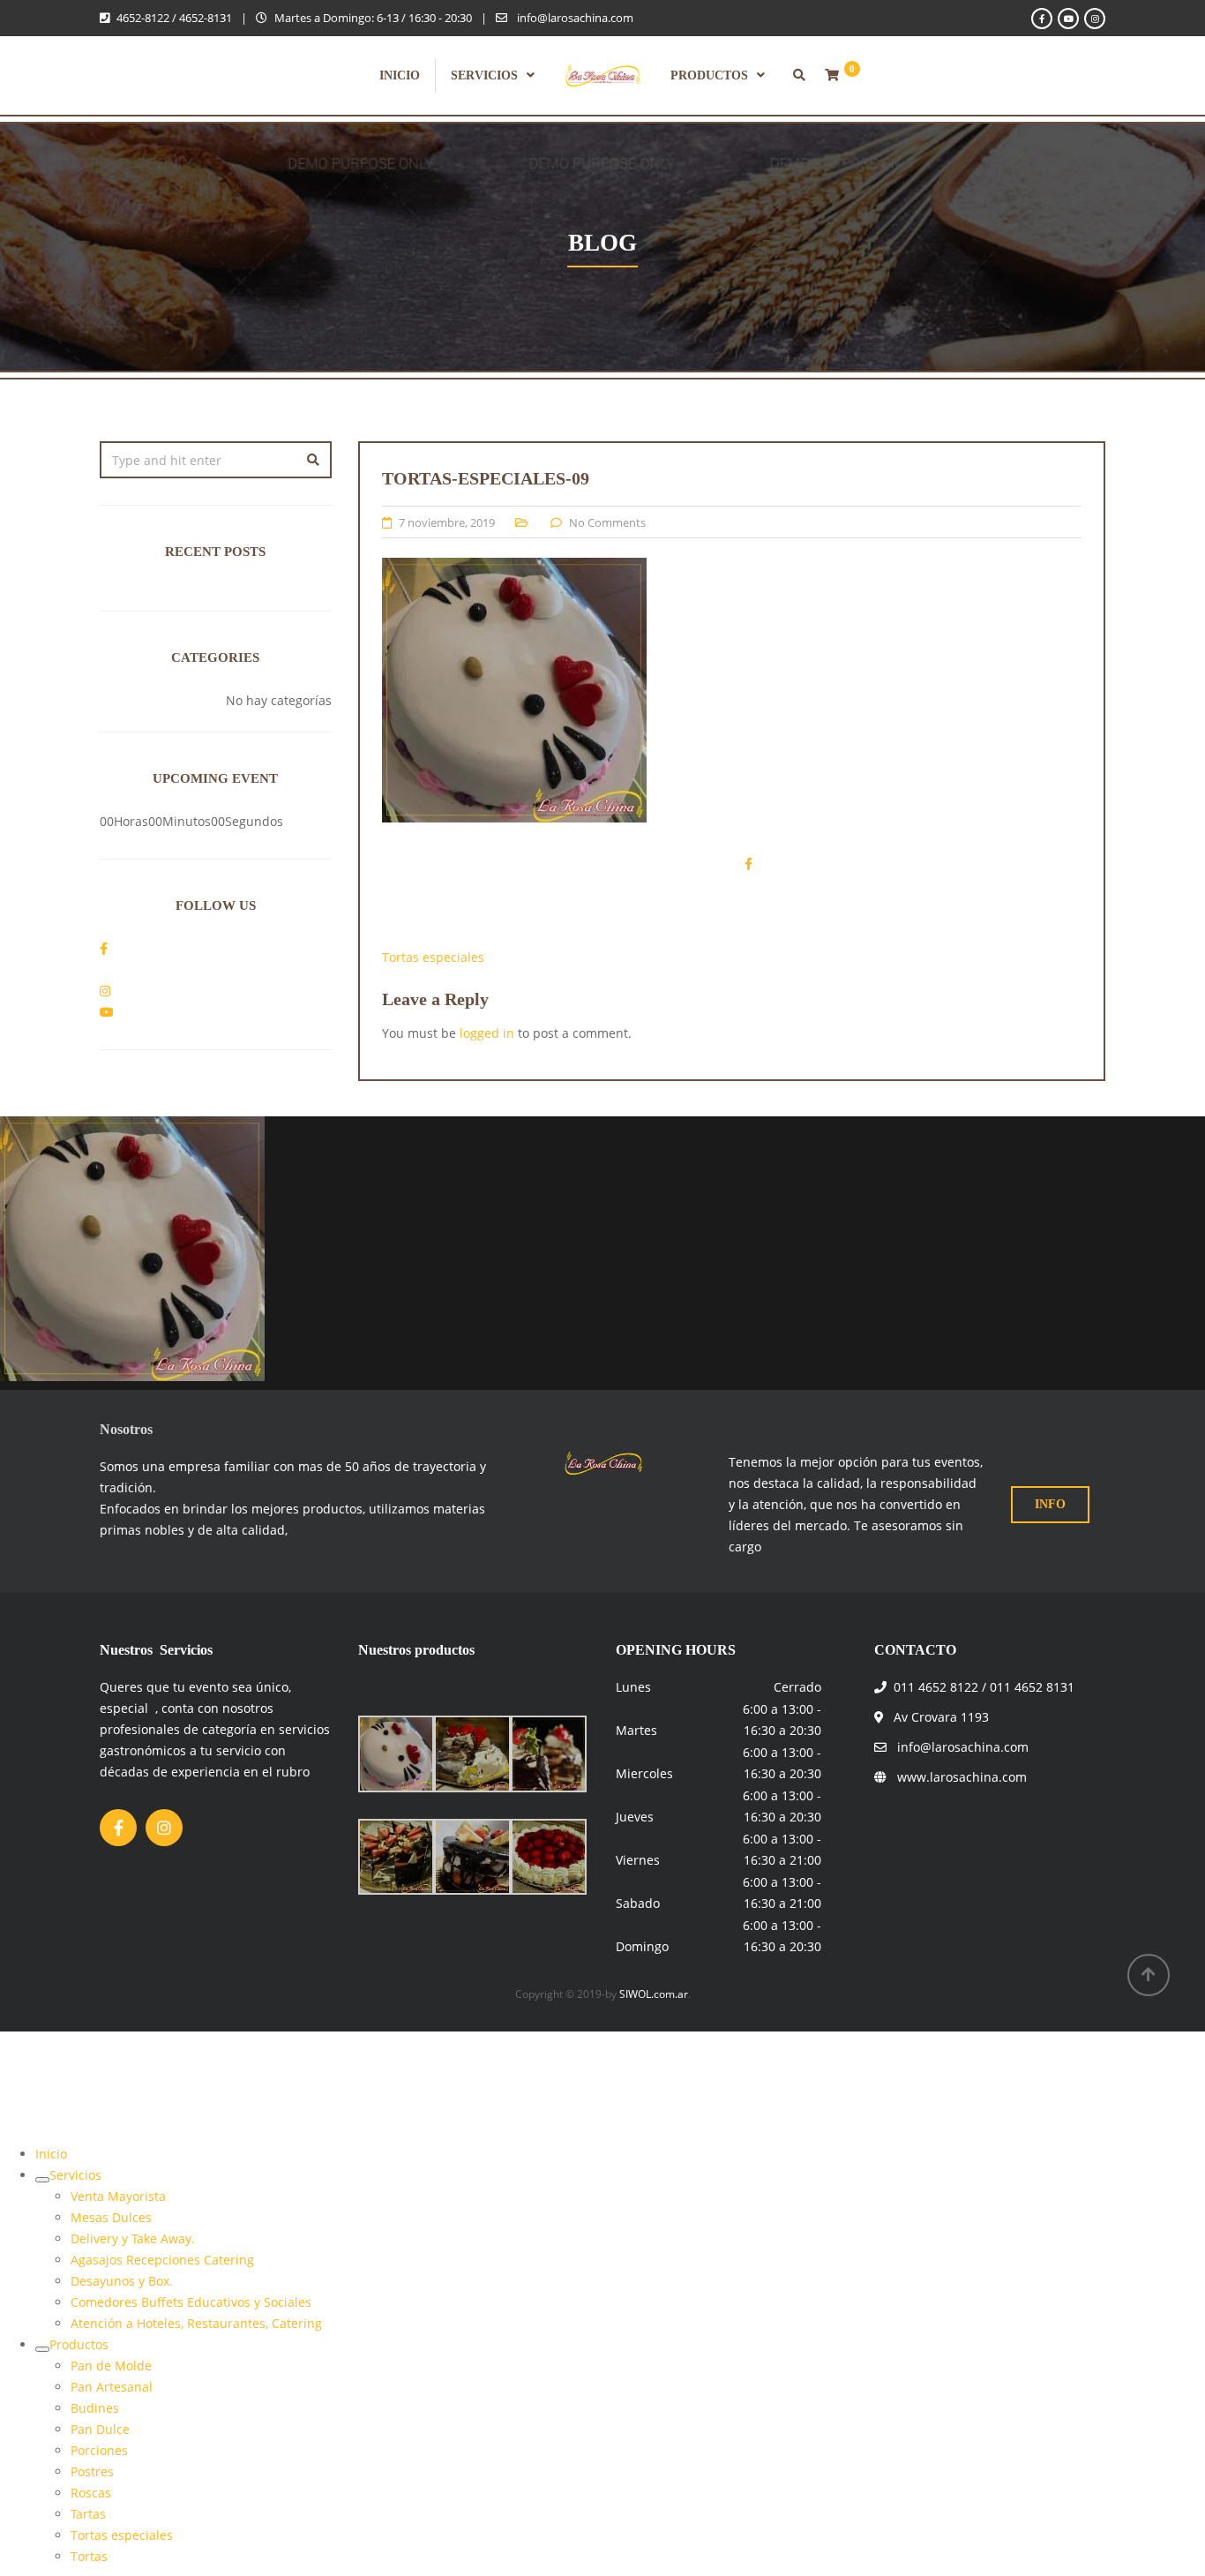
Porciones (99, 2450)
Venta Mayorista (118, 2196)
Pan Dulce (100, 2429)
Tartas (88, 2514)
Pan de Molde (111, 2366)
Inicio (400, 75)
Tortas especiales (433, 957)
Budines (95, 2408)
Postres (92, 2471)
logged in (487, 1033)
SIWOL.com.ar (654, 1994)
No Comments (607, 522)
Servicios (484, 75)
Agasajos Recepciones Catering (162, 2260)
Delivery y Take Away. (133, 2238)
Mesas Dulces (111, 2217)
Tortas (89, 2556)
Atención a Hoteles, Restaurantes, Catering (196, 2323)
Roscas (91, 2493)
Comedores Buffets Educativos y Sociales (191, 2302)
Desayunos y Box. (122, 2281)
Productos (709, 75)
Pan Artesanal (112, 2387)
